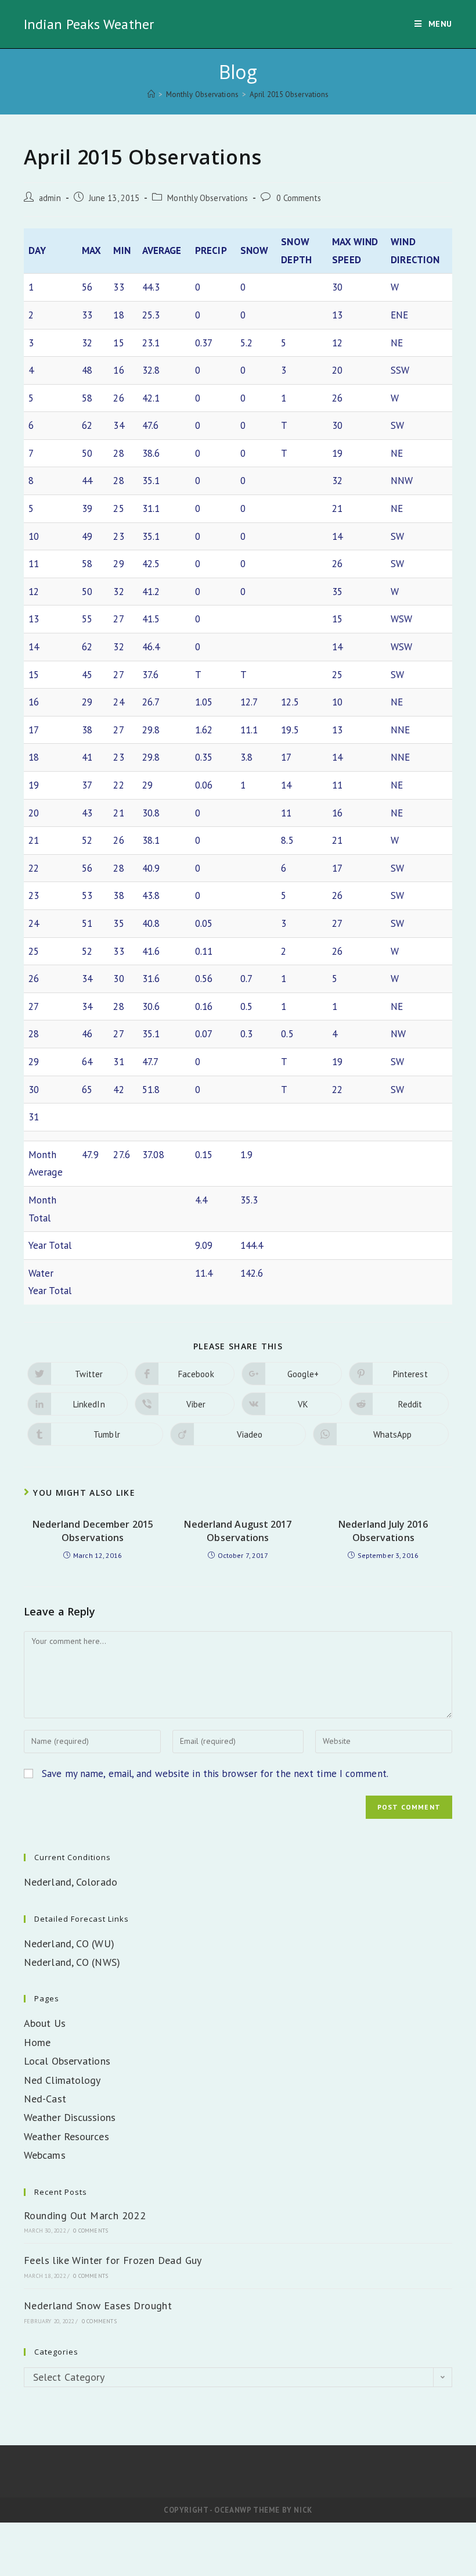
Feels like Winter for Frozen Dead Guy (113, 2260)
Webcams (45, 2155)
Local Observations (67, 2061)
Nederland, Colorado (71, 1882)
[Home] (151, 94)
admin (50, 198)
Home (37, 2042)
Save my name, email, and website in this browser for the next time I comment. (215, 1774)
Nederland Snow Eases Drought (98, 2305)
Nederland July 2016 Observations (383, 1531)
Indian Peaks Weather (89, 24)
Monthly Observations (208, 198)
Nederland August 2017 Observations (238, 1531)
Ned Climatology (62, 2080)
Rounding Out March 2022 (85, 2215)
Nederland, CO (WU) (69, 1943)
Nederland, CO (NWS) (72, 1962)
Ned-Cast (45, 2099)
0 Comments (299, 198)
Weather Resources (66, 2136)
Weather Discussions (70, 2117)
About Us (45, 2023)
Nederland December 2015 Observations (93, 1531)
